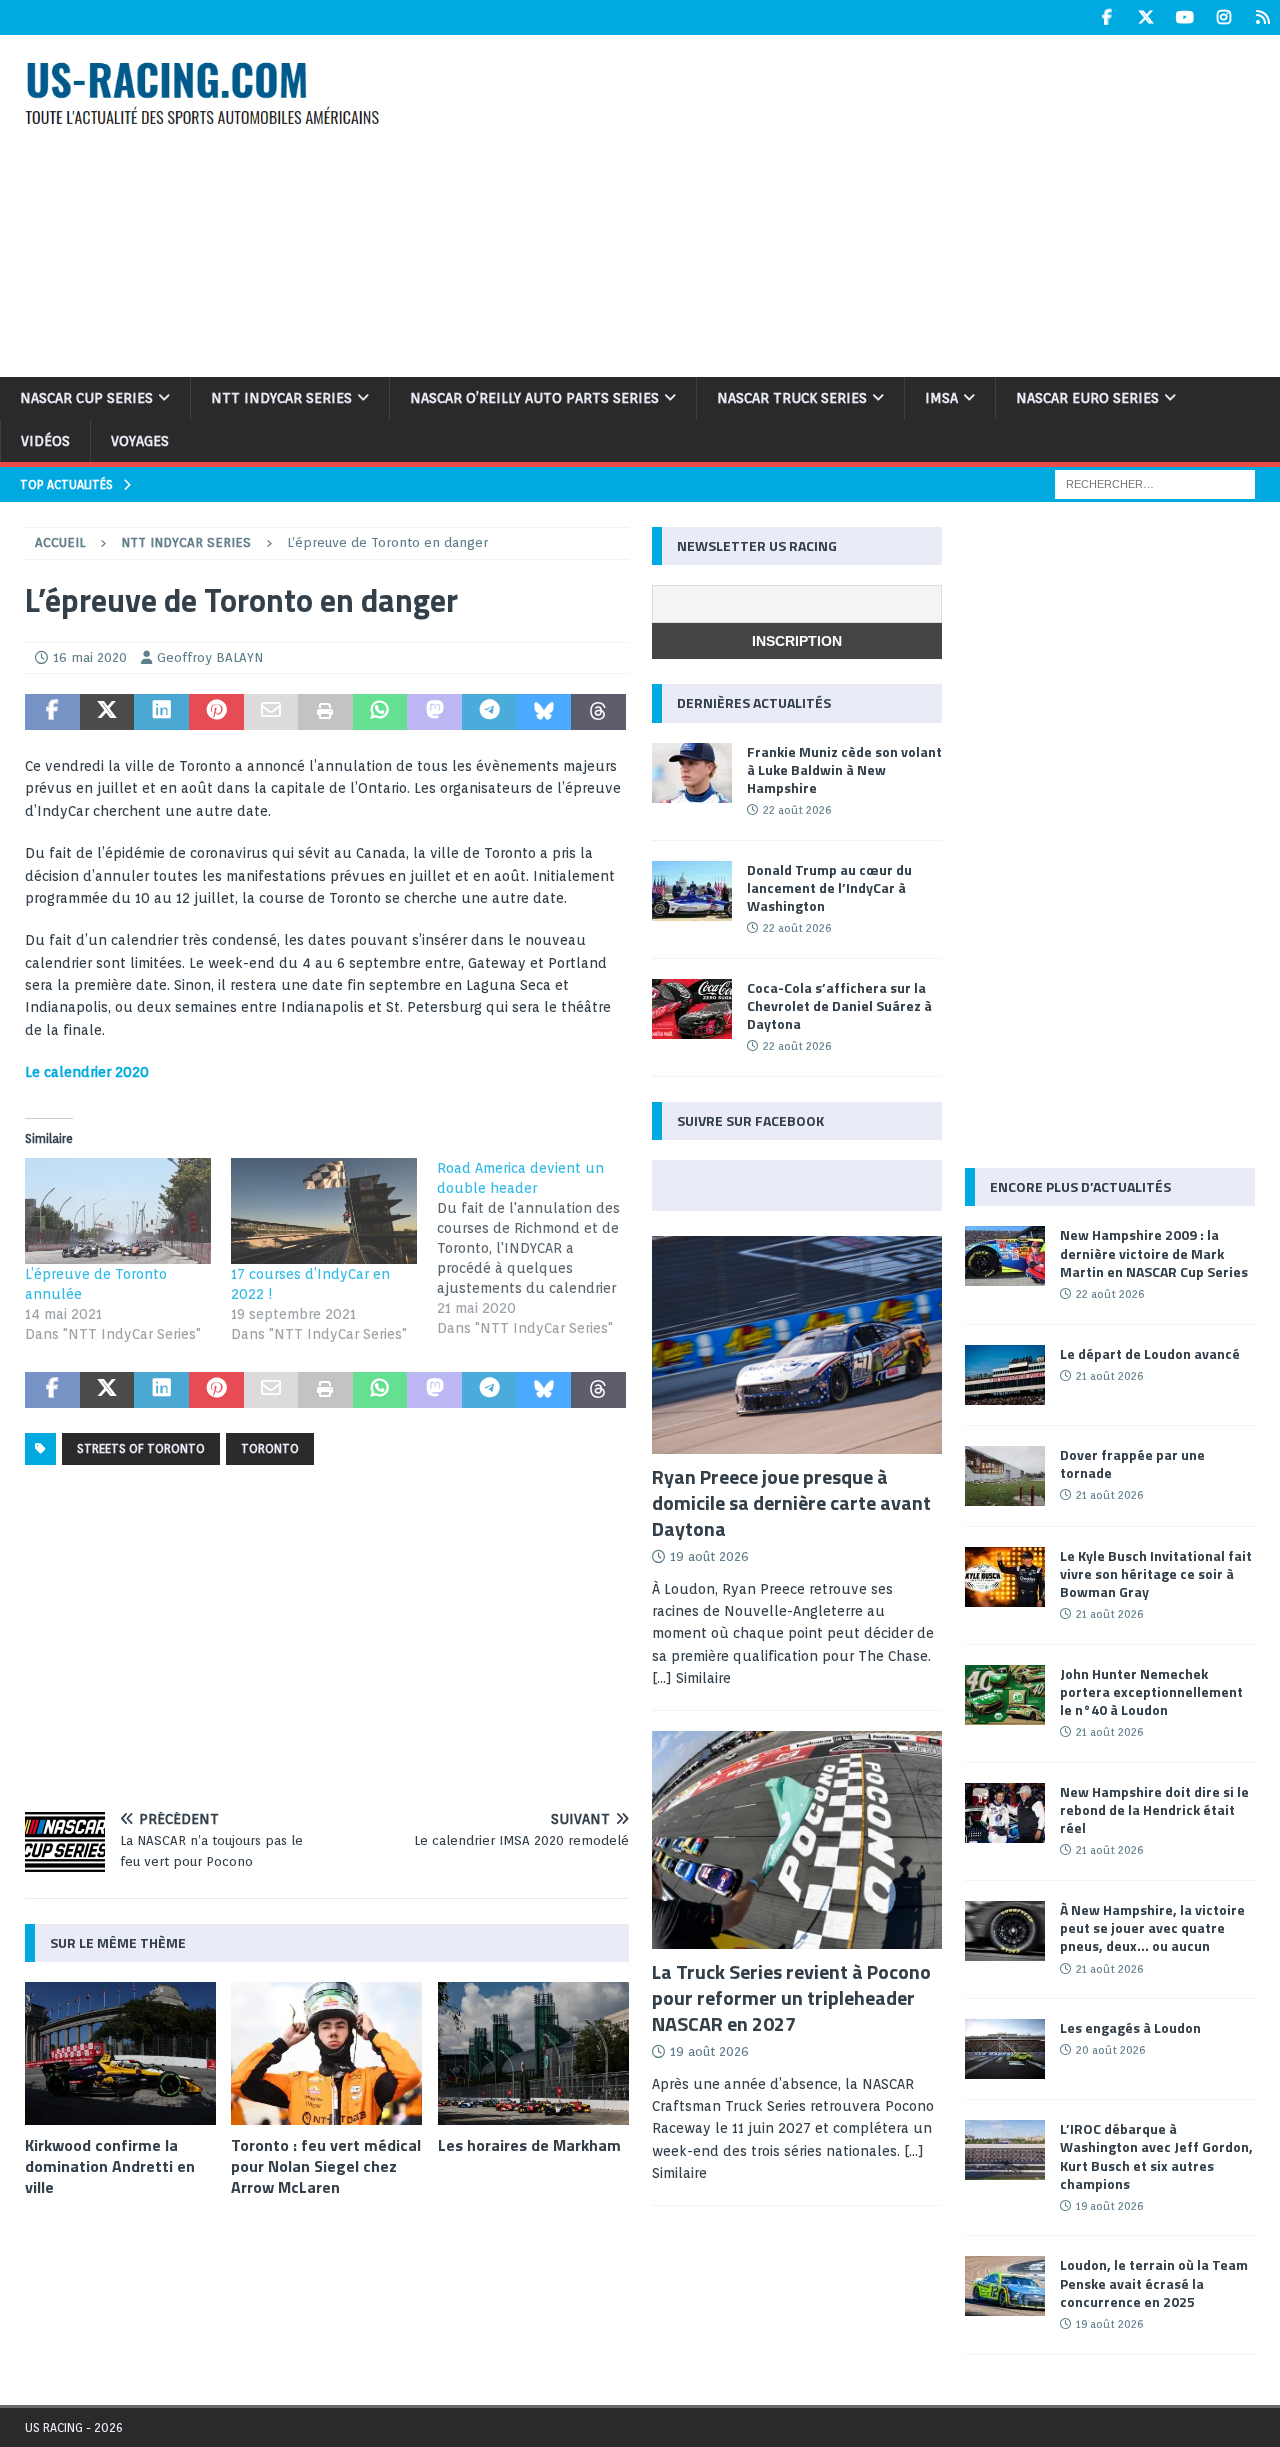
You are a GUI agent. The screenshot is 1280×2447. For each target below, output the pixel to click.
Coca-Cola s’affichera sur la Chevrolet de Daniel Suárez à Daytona (839, 1005)
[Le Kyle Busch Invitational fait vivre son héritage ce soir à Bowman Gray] (1005, 1577)
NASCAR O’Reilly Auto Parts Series (534, 398)
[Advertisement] (858, 203)
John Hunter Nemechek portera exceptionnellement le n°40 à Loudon (1151, 1691)
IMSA (941, 398)
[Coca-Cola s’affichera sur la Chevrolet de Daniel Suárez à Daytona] (692, 1009)
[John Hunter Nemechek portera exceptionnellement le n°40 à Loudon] (1005, 1695)
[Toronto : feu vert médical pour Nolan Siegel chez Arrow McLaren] (326, 2054)
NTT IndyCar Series (281, 398)
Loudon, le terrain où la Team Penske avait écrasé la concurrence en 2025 (1154, 2282)
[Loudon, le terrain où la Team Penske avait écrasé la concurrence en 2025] (1005, 2286)
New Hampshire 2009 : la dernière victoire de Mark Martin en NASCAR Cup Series (1154, 1252)
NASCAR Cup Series (86, 398)
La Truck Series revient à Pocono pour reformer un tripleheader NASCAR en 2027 (791, 1997)
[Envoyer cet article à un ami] (271, 712)
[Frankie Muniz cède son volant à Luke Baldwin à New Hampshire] (692, 773)
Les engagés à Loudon (1130, 2027)
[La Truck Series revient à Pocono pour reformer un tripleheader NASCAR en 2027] (797, 1840)
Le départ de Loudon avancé (1150, 1353)
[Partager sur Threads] (598, 712)
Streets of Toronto (141, 1448)
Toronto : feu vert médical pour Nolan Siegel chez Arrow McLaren (326, 2166)
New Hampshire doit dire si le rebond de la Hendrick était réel (1154, 1809)
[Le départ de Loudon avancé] (1005, 1375)
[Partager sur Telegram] (489, 712)
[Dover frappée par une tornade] (1005, 1476)
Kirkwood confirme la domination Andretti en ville (110, 2166)
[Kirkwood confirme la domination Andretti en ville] (120, 2054)
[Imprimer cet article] (325, 712)
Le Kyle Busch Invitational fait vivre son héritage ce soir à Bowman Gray (1156, 1573)
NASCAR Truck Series (792, 398)
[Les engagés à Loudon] (1005, 2049)
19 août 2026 (709, 1556)
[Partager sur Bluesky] (544, 712)
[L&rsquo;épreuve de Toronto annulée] (118, 1211)
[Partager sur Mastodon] (434, 712)
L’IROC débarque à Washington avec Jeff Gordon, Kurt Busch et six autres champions (1156, 2156)
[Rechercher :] (1155, 483)
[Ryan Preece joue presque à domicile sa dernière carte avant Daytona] (797, 1345)
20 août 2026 (1110, 2050)
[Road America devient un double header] (540, 1248)
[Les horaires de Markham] (533, 2054)
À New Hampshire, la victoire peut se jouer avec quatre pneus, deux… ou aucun (1152, 1927)
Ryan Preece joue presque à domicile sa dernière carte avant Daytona (791, 1502)
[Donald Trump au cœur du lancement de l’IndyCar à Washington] (692, 891)
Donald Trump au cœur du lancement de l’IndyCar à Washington (829, 887)
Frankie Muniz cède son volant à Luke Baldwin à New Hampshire (844, 769)
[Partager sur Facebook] (52, 712)
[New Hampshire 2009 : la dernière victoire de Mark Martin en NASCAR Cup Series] (1005, 1256)
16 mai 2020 (90, 657)
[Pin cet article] (216, 712)
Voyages (140, 441)
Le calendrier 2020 (87, 1072)
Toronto (270, 1448)
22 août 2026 (797, 810)
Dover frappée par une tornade (1132, 1463)
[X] (1145, 17)
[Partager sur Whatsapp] (380, 712)
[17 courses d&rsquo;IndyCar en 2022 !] (324, 1211)
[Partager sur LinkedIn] (161, 712)
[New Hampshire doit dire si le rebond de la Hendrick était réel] (1005, 1813)
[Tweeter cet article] (107, 712)
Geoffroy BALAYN (210, 657)
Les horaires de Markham (529, 2145)
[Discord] (1262, 17)
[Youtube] (1184, 17)
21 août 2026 (1109, 1376)
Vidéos (45, 441)
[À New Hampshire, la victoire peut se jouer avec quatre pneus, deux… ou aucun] (1005, 1931)
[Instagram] (1223, 17)
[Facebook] (1106, 17)
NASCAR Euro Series (1087, 398)
